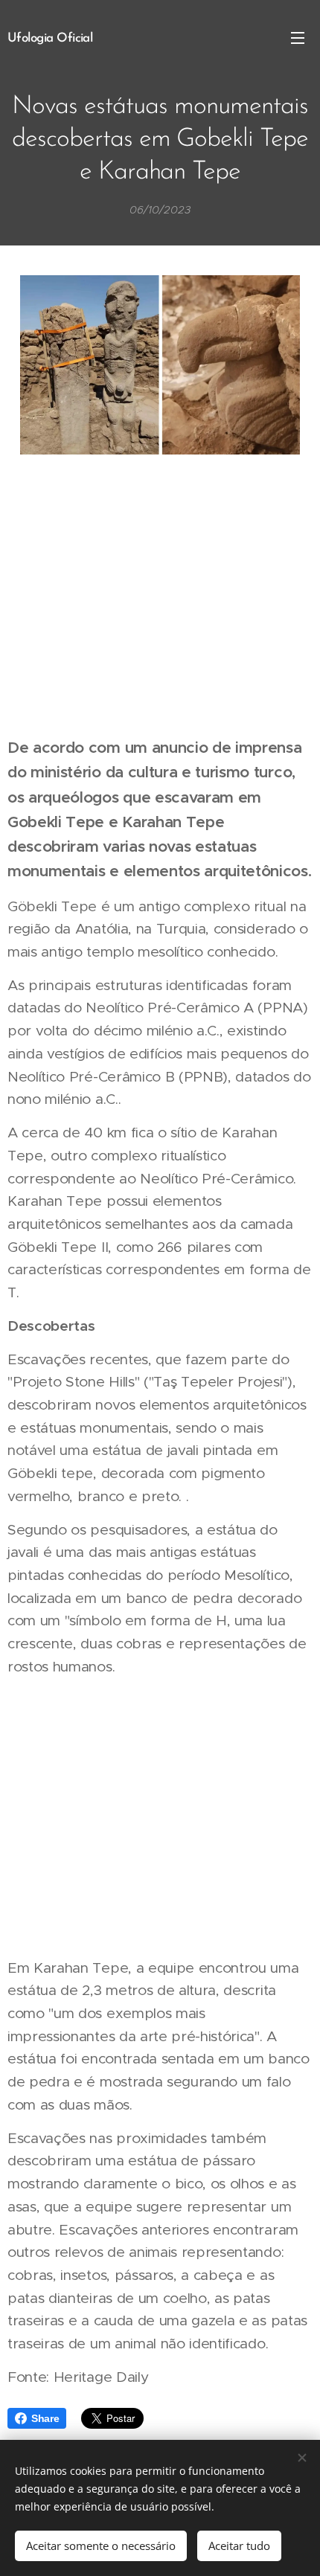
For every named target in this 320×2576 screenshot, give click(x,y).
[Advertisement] (160, 597)
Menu (298, 37)
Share (45, 2418)
